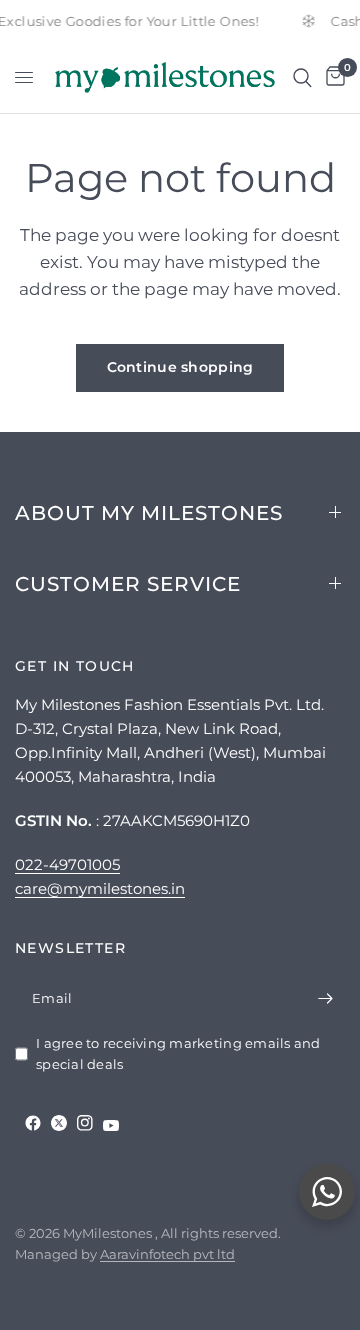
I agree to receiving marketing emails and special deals (178, 1053)
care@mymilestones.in (100, 888)
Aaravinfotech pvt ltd (167, 1254)
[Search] (302, 77)
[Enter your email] (325, 999)
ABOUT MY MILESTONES (149, 513)
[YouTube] (111, 1125)
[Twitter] (59, 1123)
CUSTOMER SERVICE (128, 584)
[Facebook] (33, 1123)
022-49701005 (67, 864)
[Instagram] (85, 1123)
